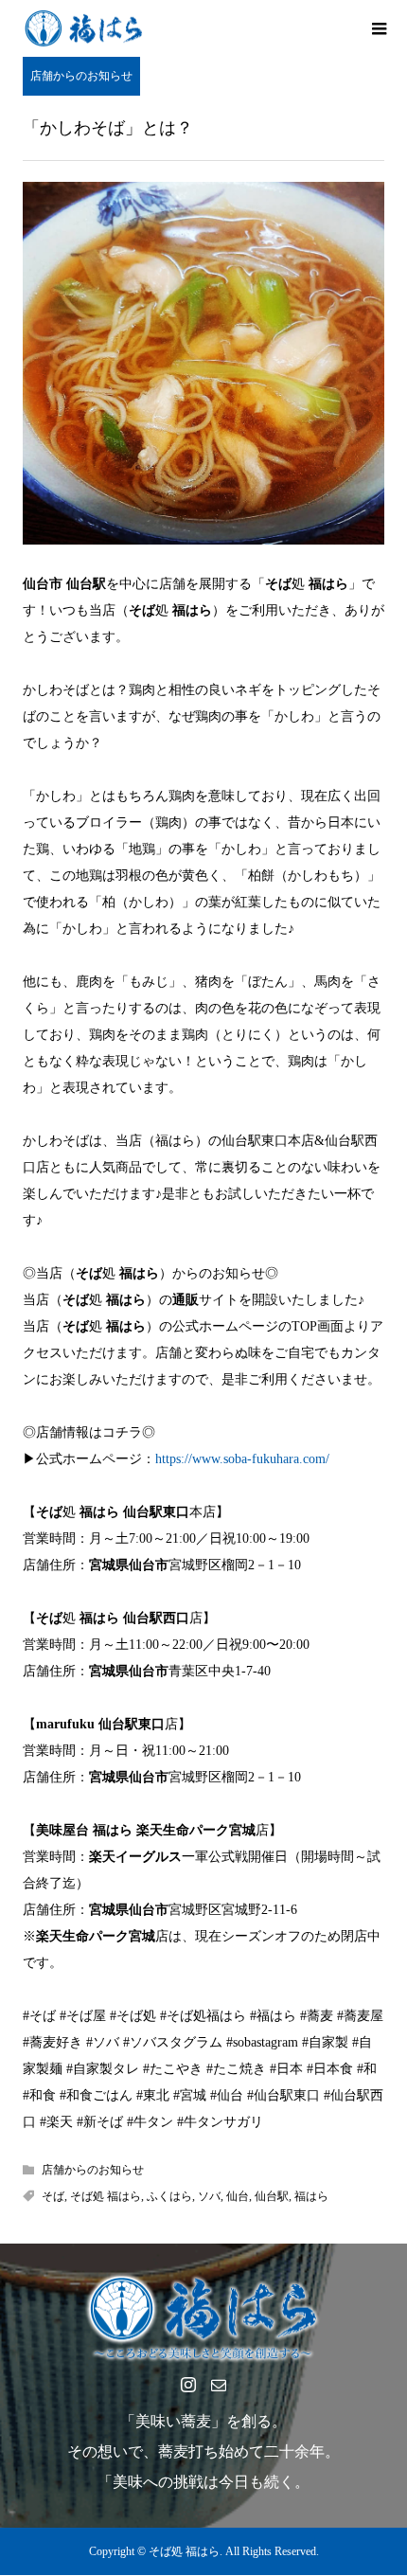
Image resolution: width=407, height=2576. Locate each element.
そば (53, 2196)
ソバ (209, 2196)
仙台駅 (272, 2196)
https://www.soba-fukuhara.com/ (242, 1459)
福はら (311, 2196)
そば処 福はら (106, 2196)
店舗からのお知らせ (81, 76)
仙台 (238, 2196)
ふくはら (169, 2196)
